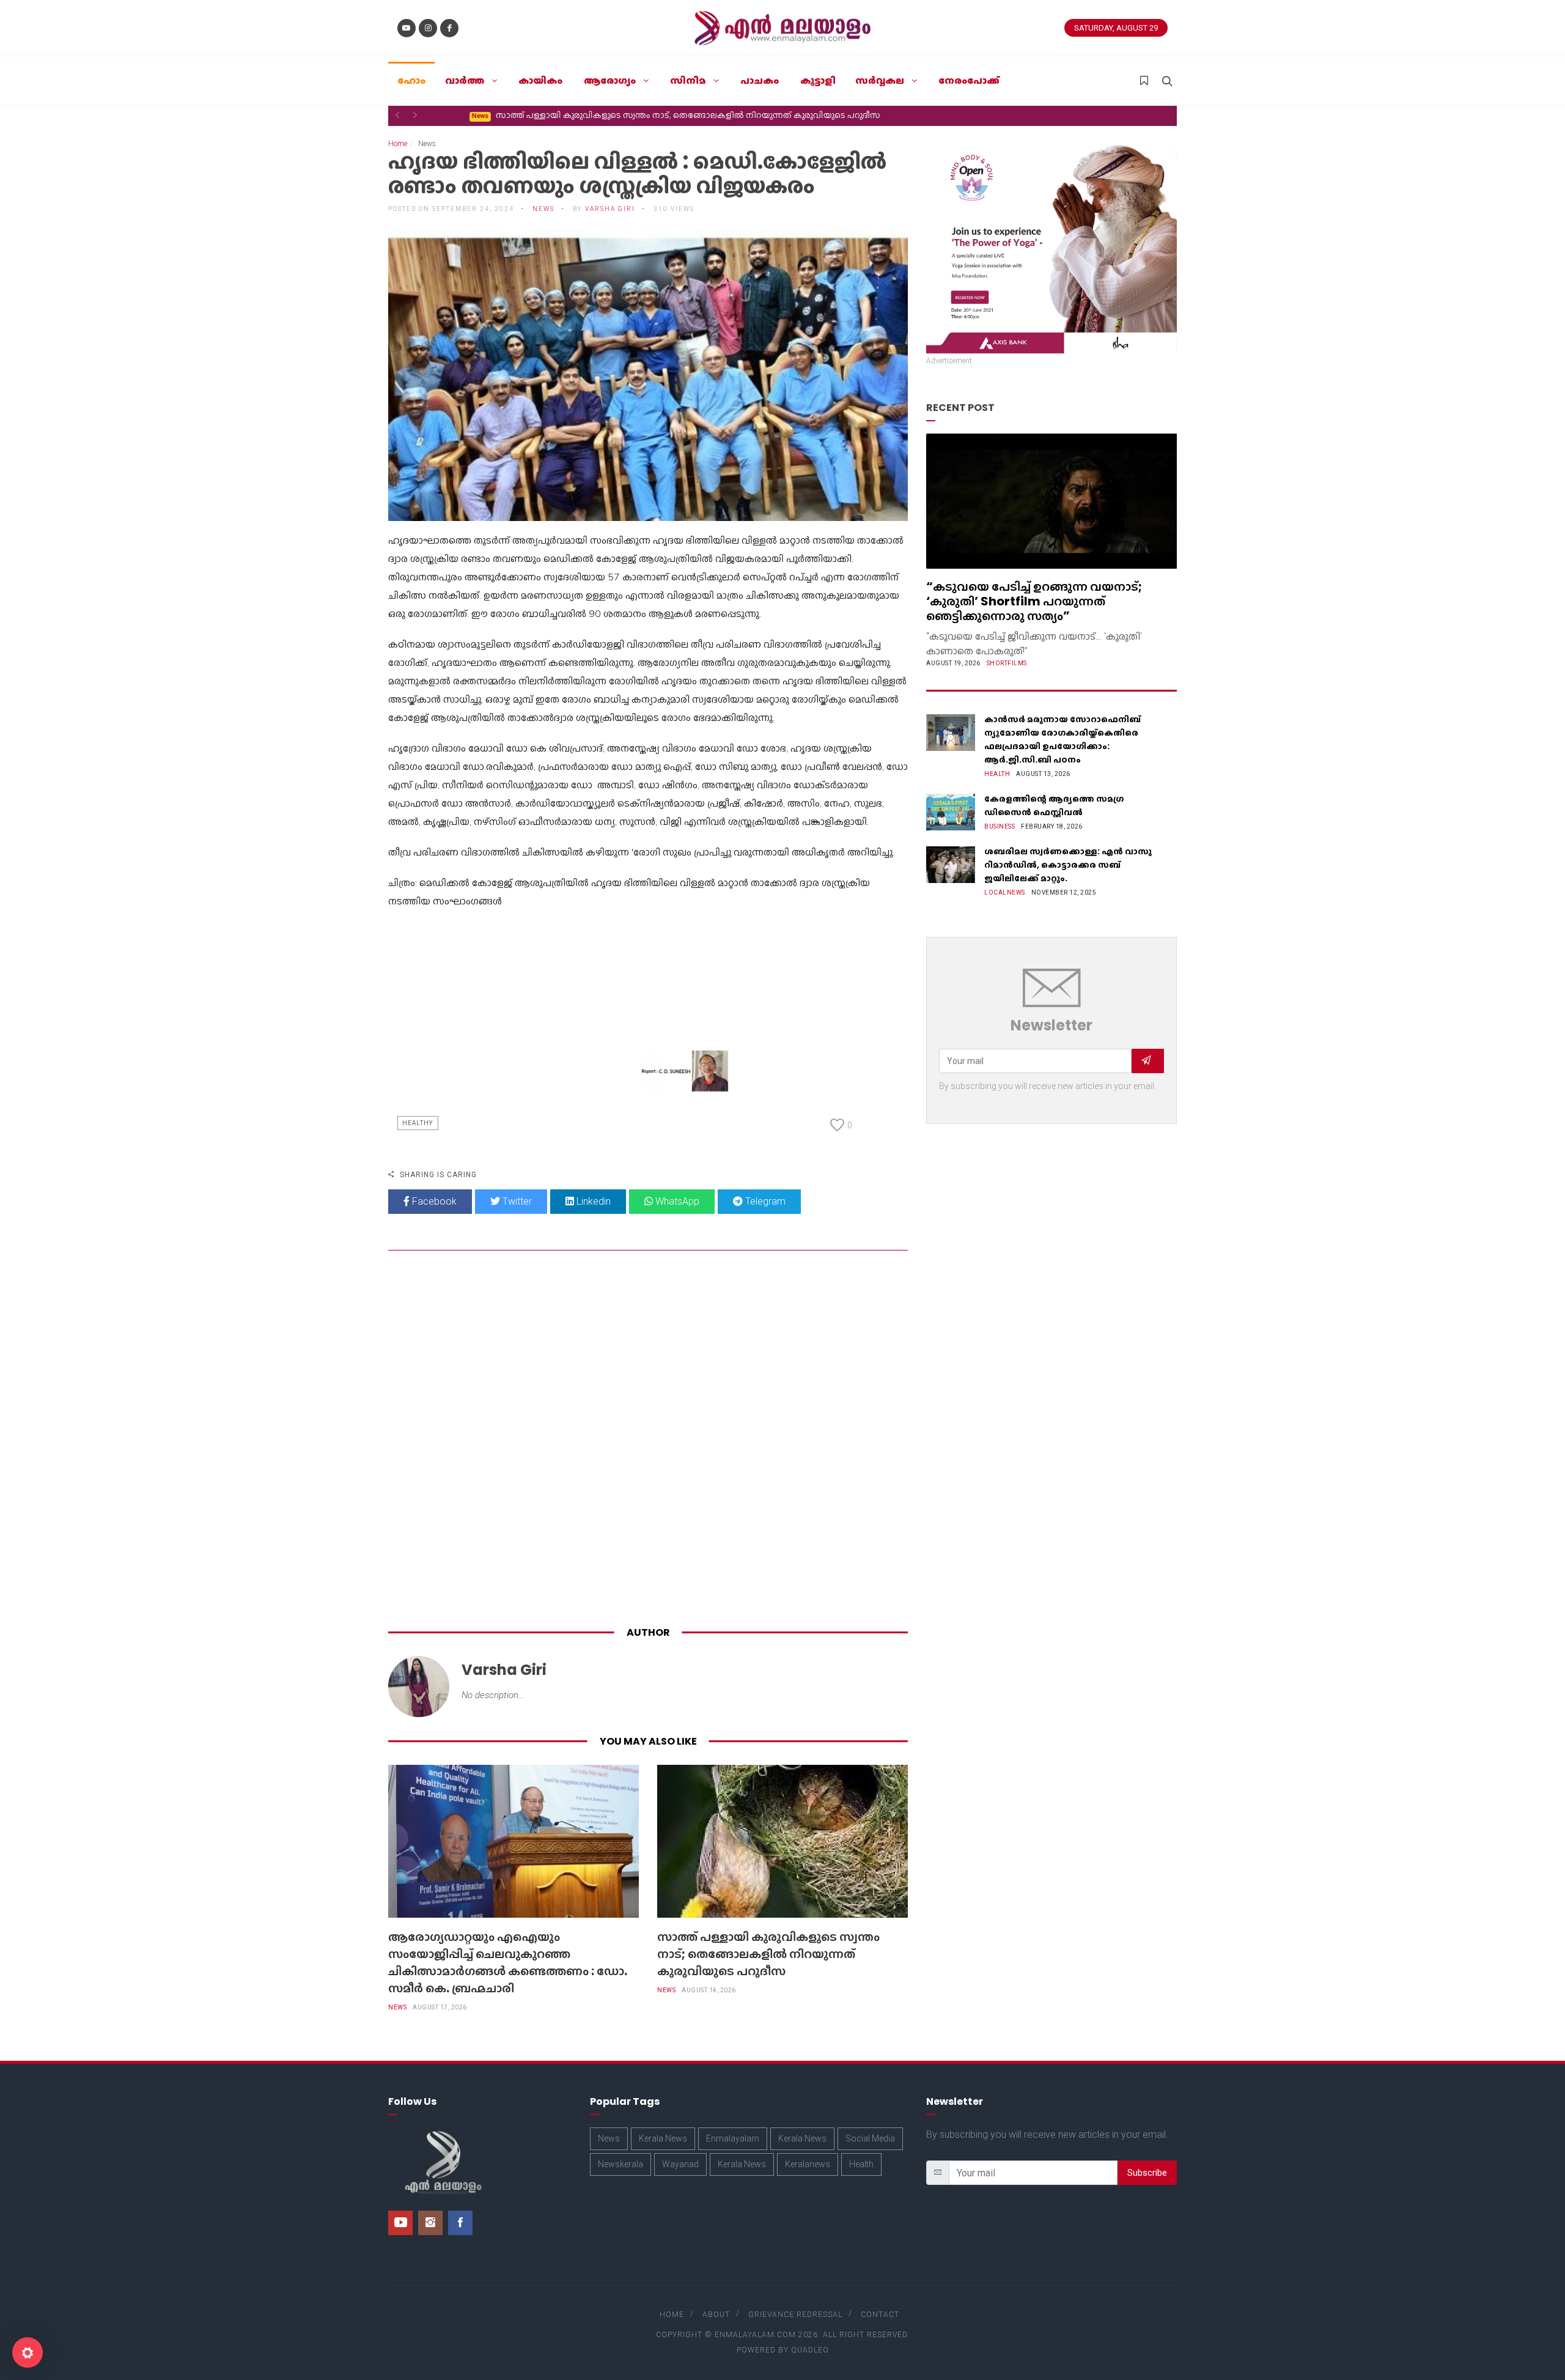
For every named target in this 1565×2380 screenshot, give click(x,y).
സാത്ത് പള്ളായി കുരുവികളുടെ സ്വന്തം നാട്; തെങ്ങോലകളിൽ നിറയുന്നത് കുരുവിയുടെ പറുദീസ (640, 115)
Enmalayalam (733, 2138)
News (397, 2007)
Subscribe (1147, 2173)
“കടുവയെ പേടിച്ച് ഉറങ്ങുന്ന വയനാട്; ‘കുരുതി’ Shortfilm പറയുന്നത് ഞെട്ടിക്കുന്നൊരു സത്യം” (1034, 601)
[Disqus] (648, 1441)
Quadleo (810, 2350)
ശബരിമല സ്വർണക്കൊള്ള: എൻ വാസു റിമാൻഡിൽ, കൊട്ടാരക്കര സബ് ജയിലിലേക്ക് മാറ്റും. (1068, 865)
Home (398, 144)
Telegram (764, 1201)
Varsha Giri (610, 209)
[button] (397, 115)
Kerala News (663, 2138)
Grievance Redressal (795, 2315)
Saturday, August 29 (1116, 28)
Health (997, 774)
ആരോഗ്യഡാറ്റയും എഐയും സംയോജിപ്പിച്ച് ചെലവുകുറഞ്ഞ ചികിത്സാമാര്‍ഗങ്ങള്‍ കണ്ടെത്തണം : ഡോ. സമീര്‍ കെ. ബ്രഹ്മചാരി (508, 1962)
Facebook (433, 1201)
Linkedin (592, 1201)
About (716, 2315)
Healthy (418, 1123)
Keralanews (808, 2164)
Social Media (870, 2138)
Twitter (516, 1201)
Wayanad (680, 2164)
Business (1000, 826)
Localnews (1005, 892)
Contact (880, 2315)
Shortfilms (1007, 663)
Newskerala (620, 2164)
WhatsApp (676, 1201)
